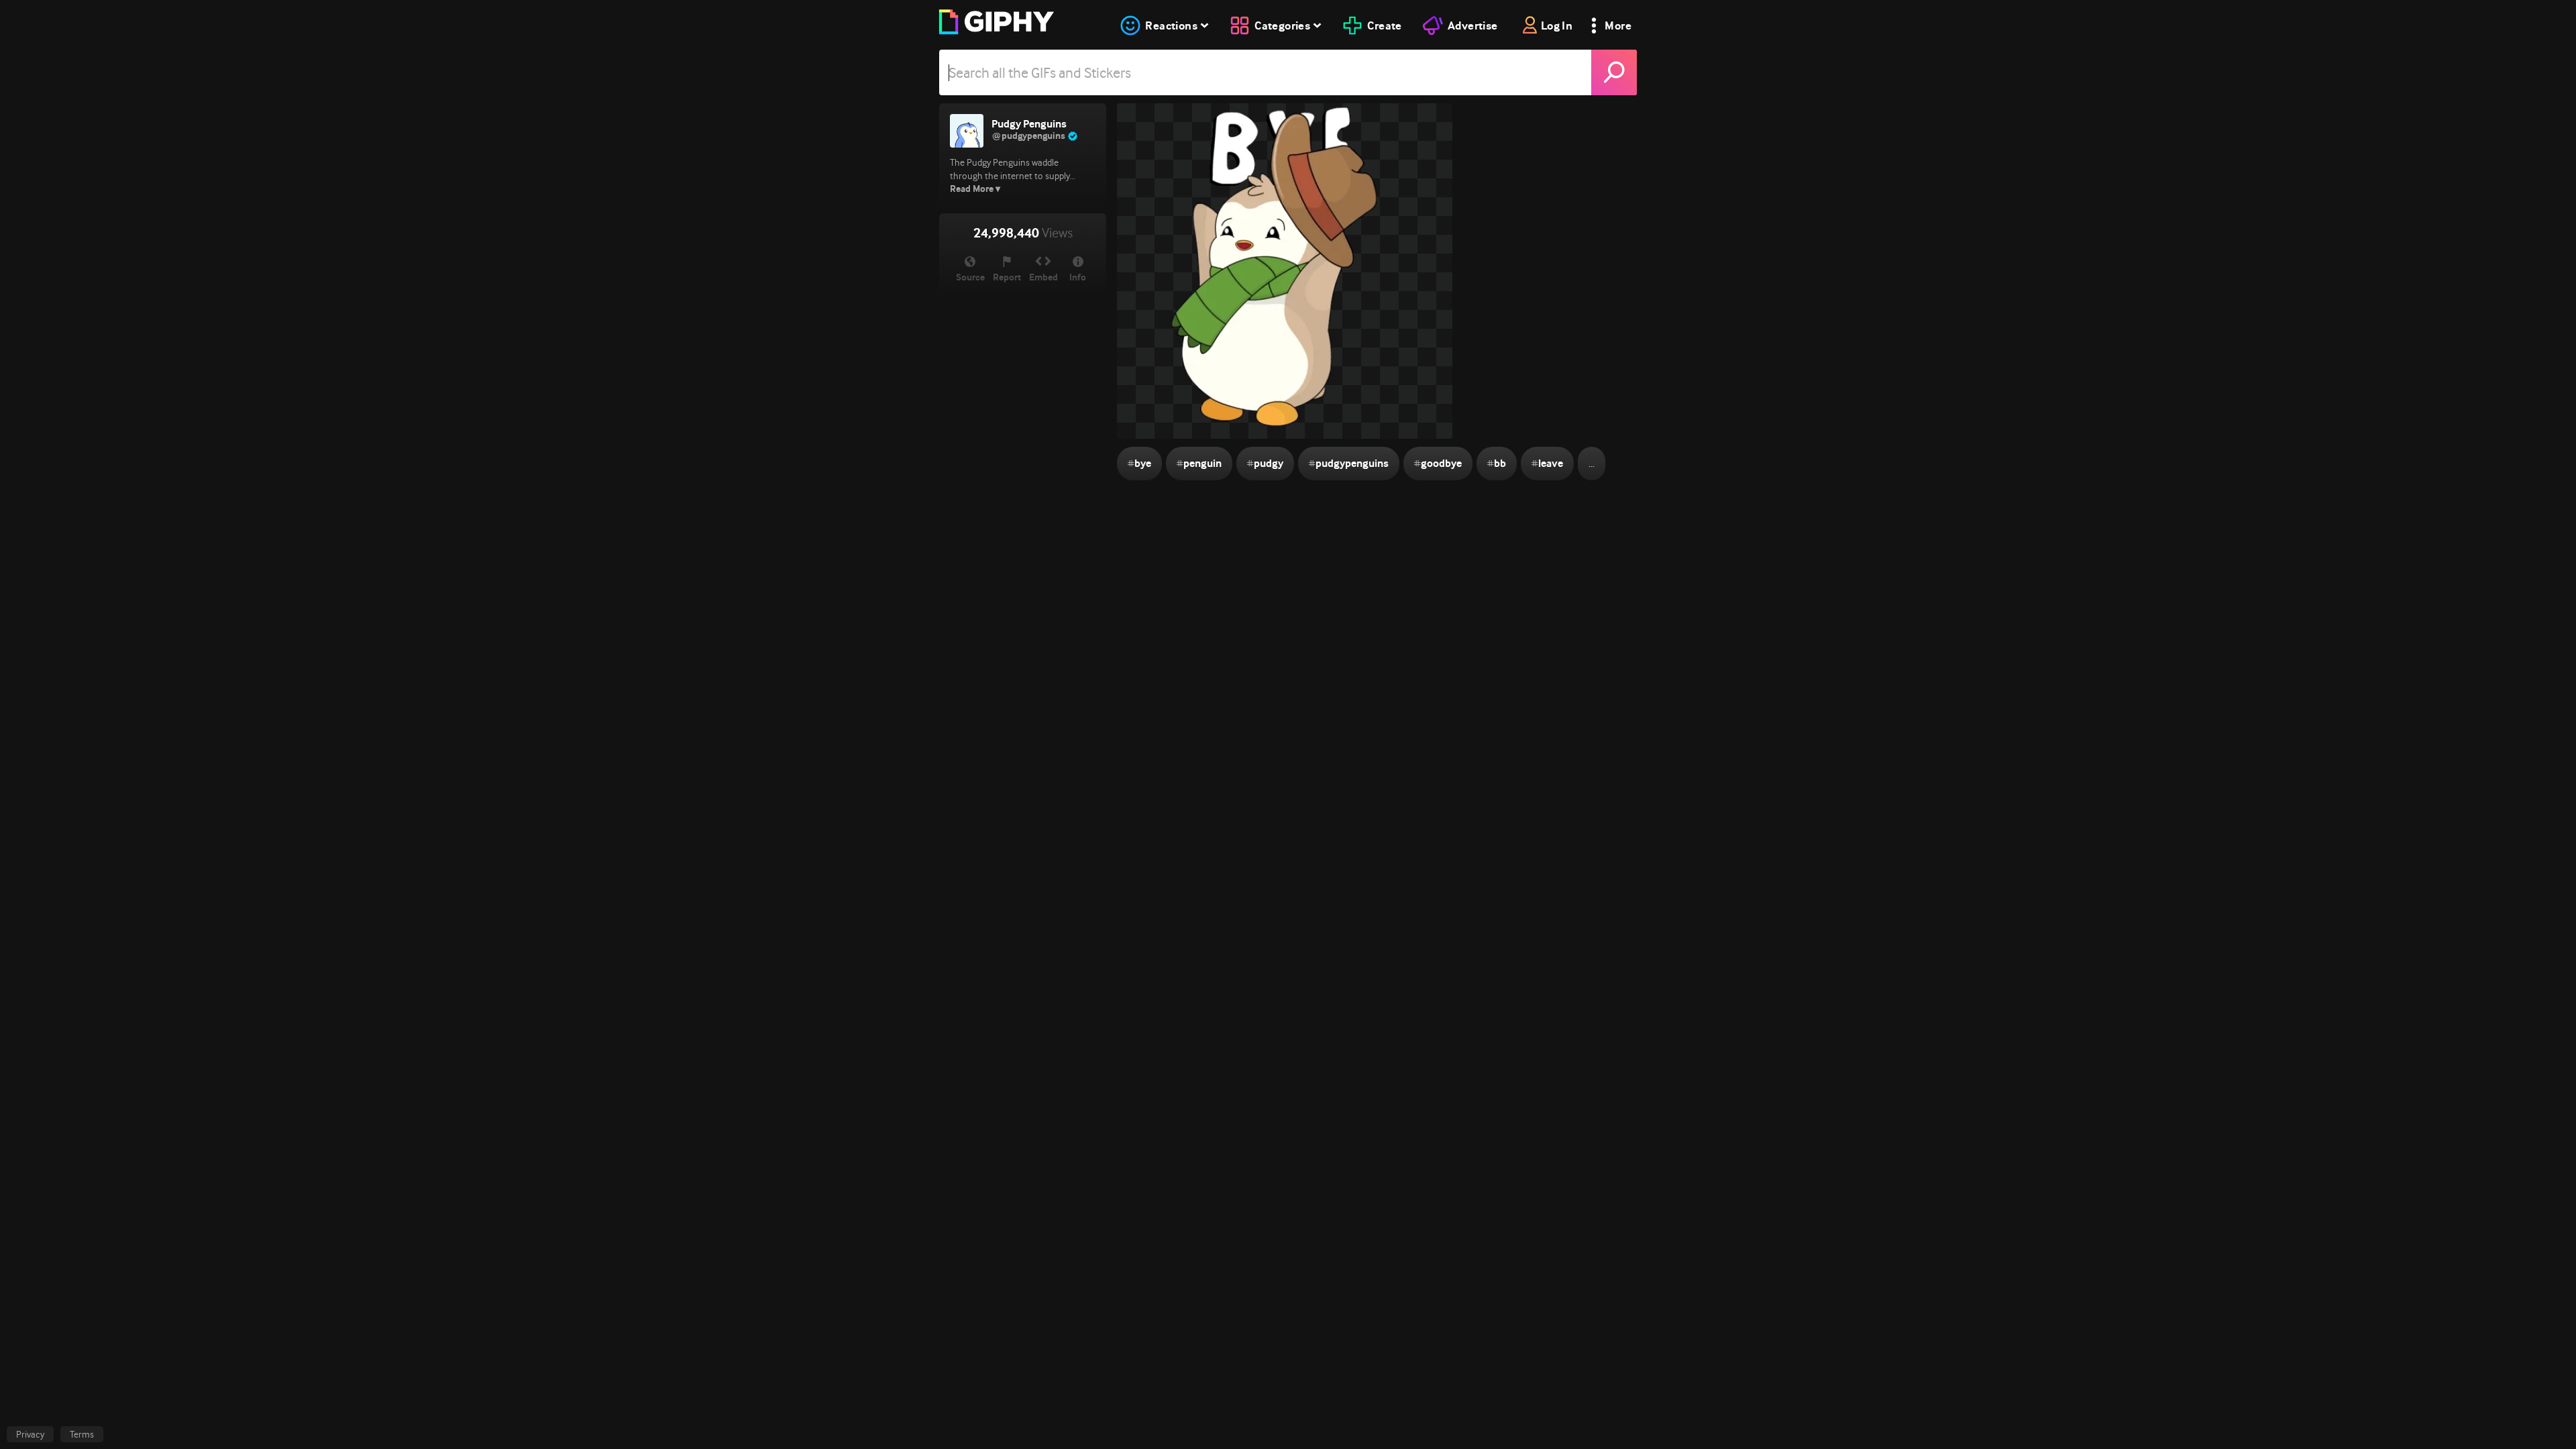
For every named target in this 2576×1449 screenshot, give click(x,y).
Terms (82, 1434)
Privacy (30, 1434)
